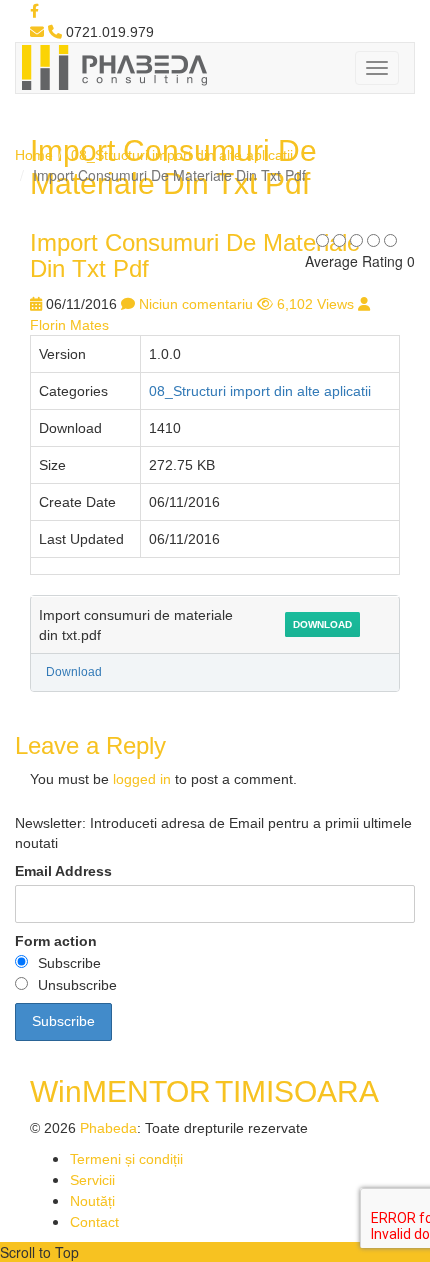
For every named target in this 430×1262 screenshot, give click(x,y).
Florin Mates (69, 325)
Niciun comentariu (196, 304)
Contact (94, 1222)
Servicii (92, 1180)
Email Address (63, 871)
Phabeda (108, 1128)
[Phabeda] (114, 66)
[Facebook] (34, 11)
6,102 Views (315, 304)
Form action (56, 941)
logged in (142, 779)
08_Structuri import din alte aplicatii (182, 155)
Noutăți (92, 1201)
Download (322, 624)
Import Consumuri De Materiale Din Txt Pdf (195, 255)
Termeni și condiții (126, 1159)
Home (34, 155)
